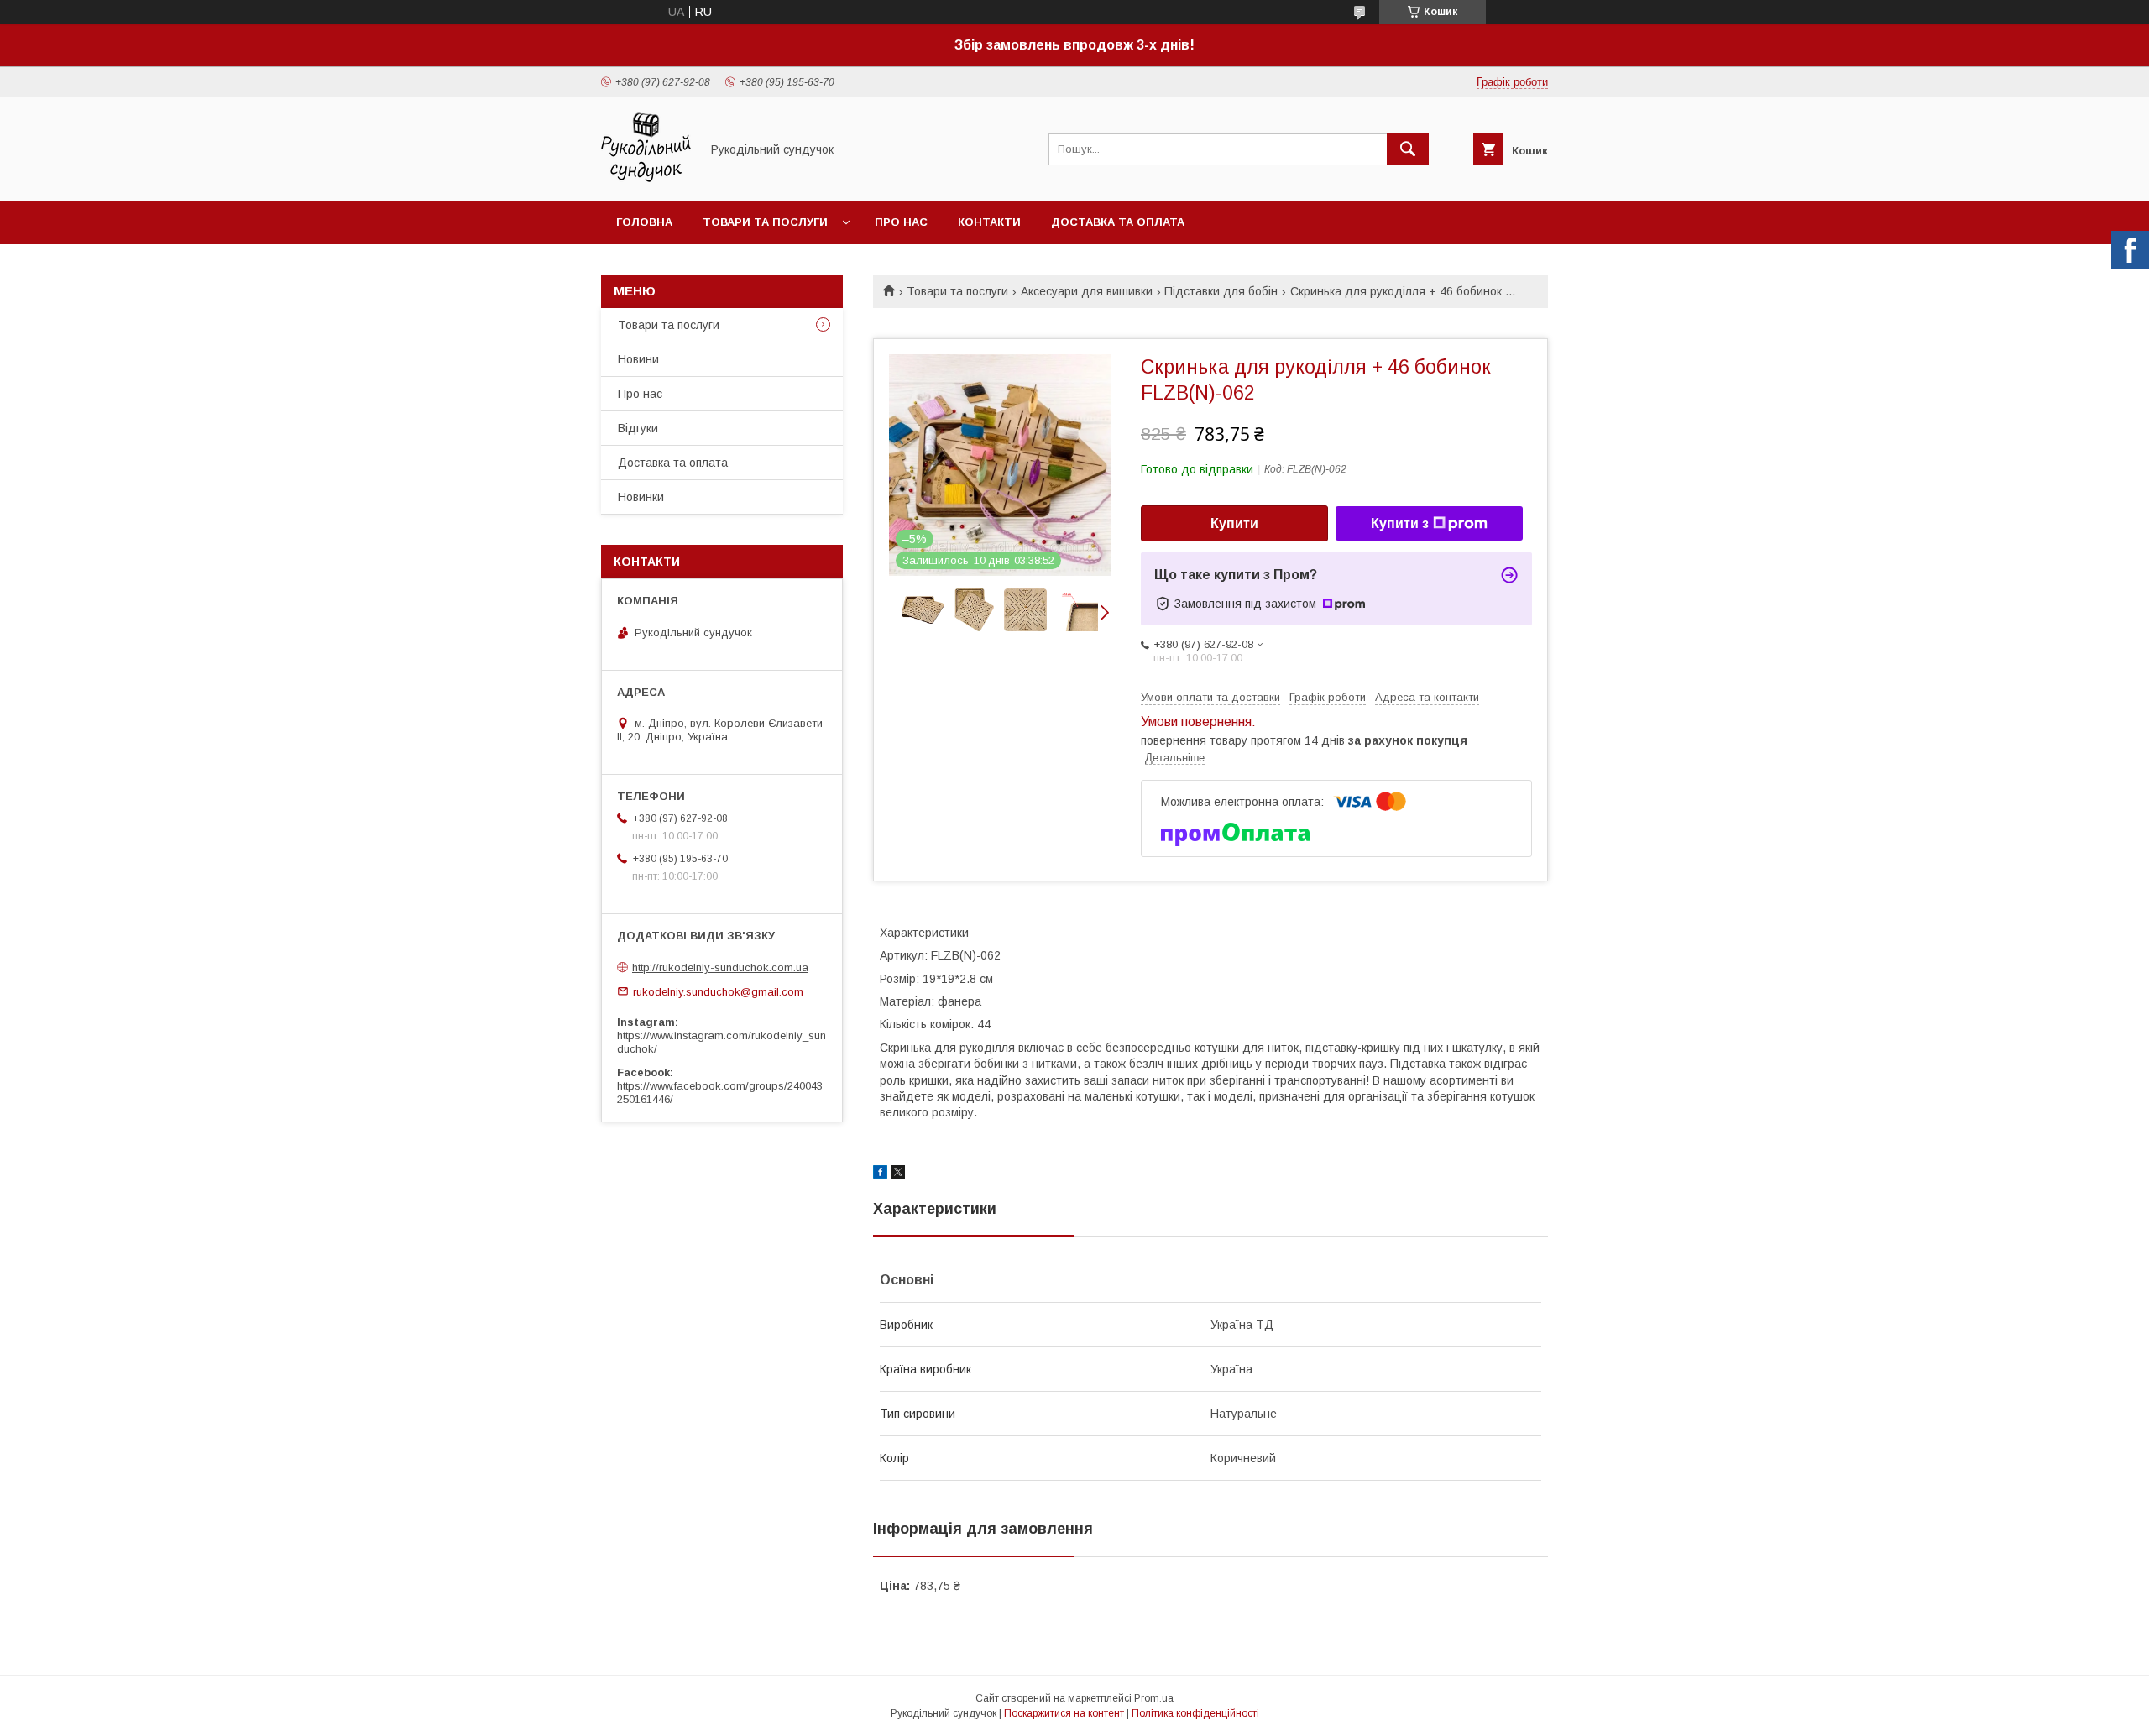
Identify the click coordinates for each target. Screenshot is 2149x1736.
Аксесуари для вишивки (1087, 291)
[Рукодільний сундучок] (646, 179)
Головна (644, 222)
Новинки (641, 497)
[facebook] (880, 1174)
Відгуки (638, 428)
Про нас (901, 222)
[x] (898, 1174)
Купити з (1400, 523)
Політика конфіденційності (1195, 1713)
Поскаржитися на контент (1064, 1713)
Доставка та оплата (1118, 222)
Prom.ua (1154, 1698)
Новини (638, 359)
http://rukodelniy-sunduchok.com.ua (720, 967)
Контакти (989, 222)
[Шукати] (1408, 149)
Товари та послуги (765, 222)
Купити (1234, 523)
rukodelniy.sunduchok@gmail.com (718, 991)
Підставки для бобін (1221, 291)
